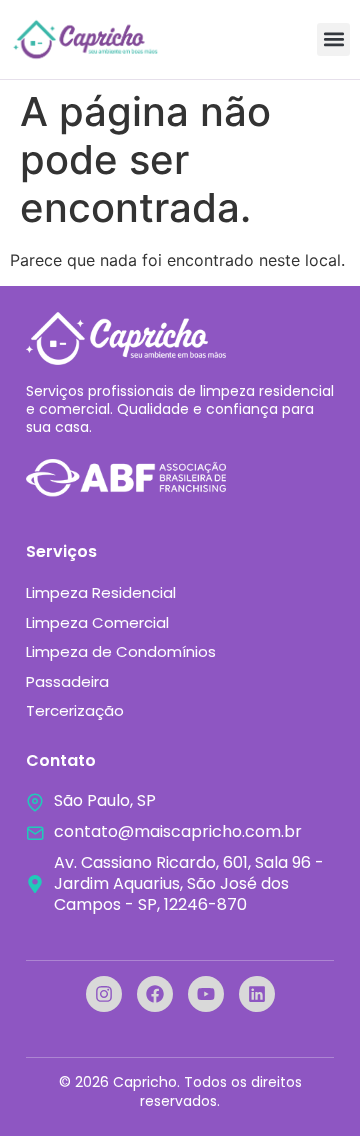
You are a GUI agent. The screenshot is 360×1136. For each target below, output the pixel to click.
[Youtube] (206, 994)
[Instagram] (104, 994)
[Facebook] (155, 994)
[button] (333, 39)
